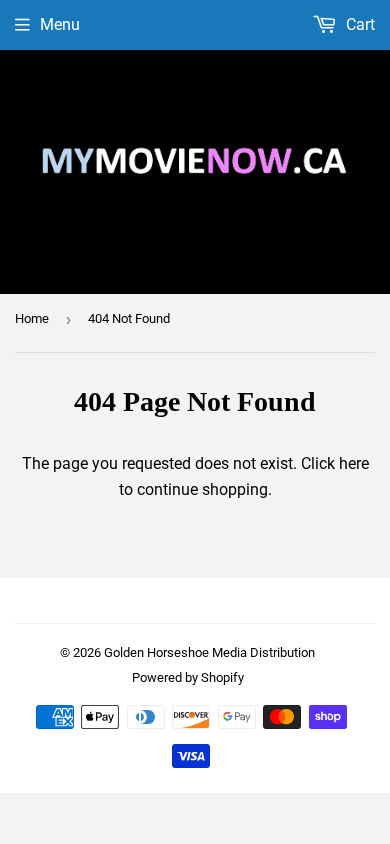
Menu (60, 24)
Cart (358, 24)
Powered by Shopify (188, 677)
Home (32, 318)
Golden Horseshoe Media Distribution (209, 652)
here (354, 463)
